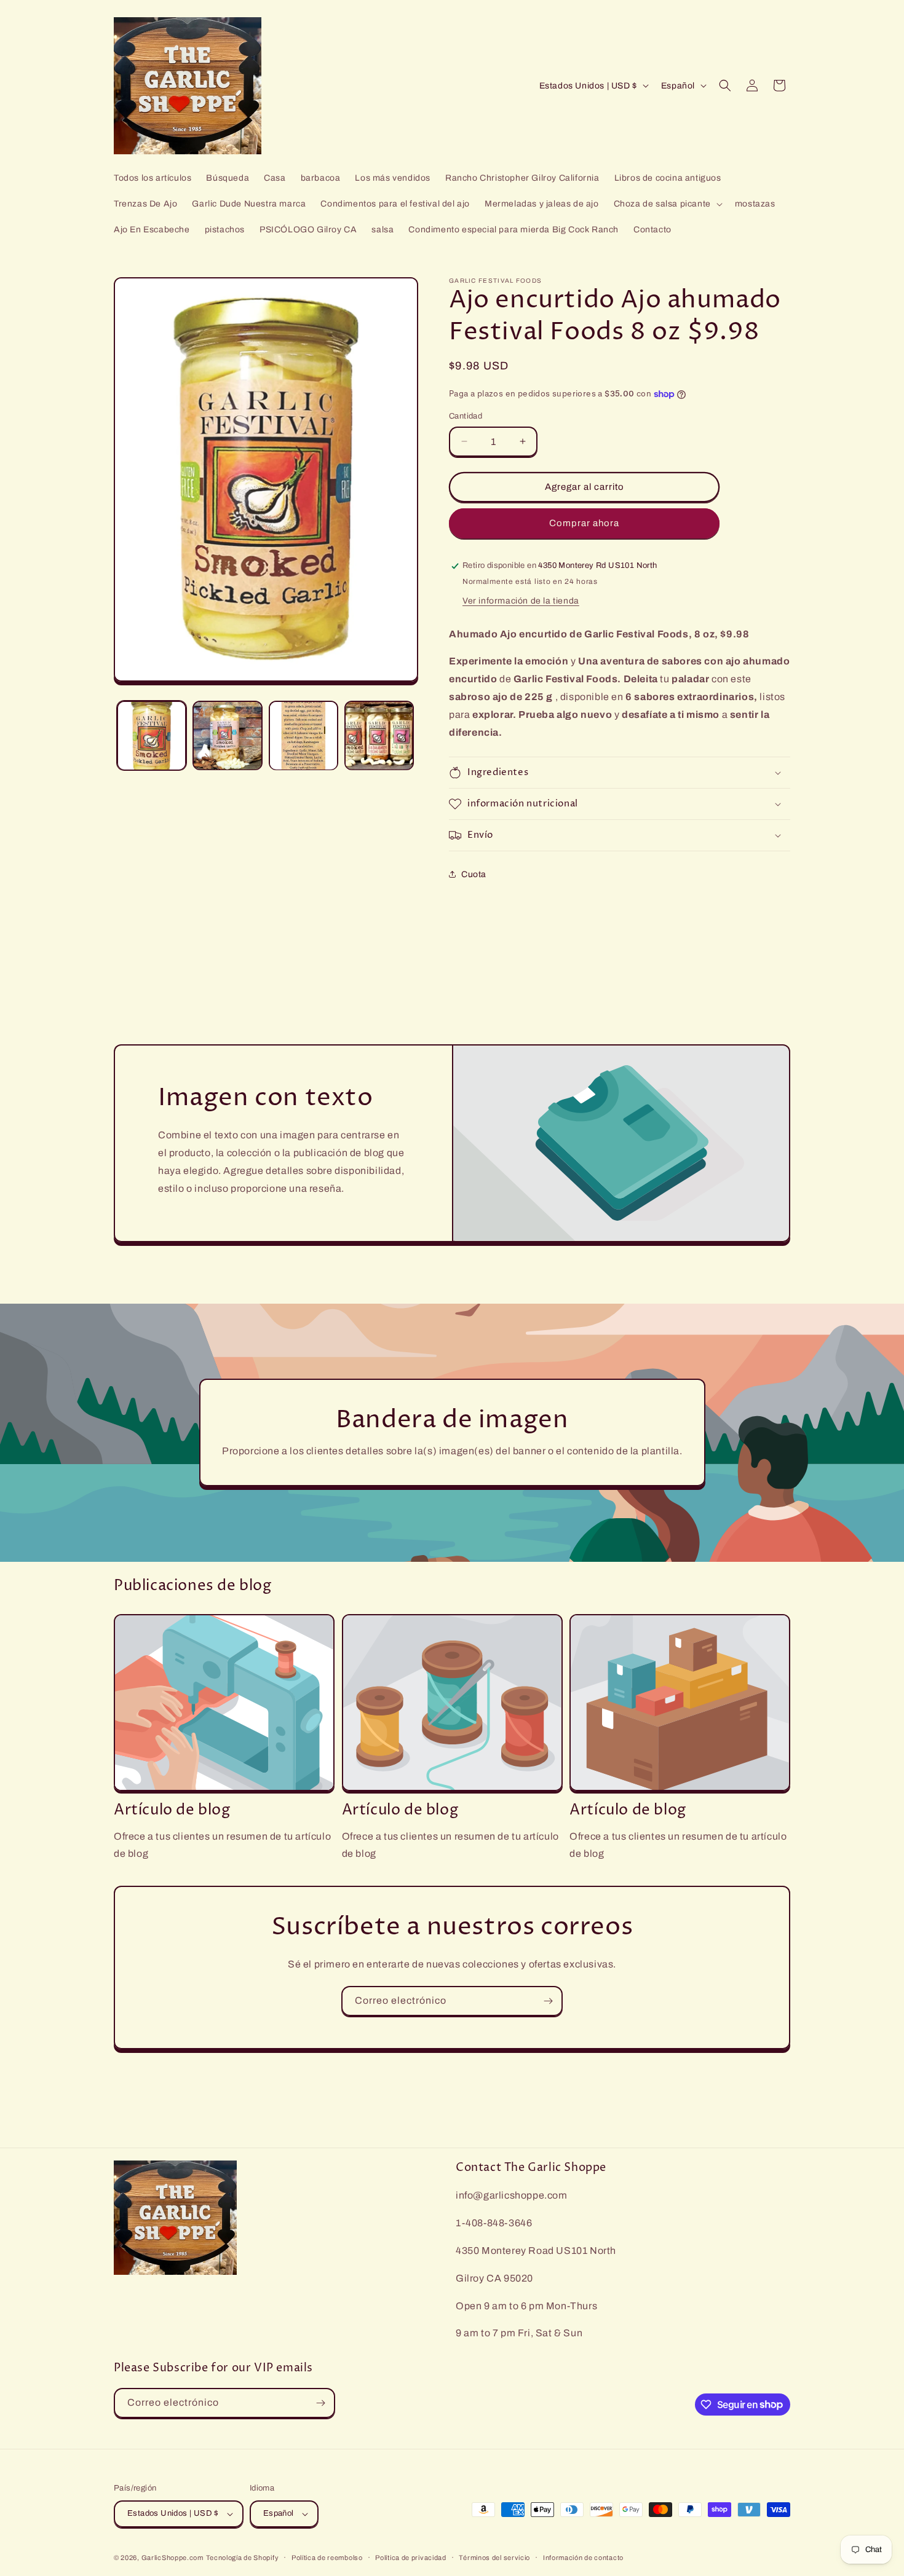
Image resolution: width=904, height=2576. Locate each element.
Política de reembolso (327, 2558)
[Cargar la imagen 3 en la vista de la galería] (303, 735)
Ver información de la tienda (521, 601)
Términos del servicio (494, 2558)
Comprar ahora (584, 523)
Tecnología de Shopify (243, 2558)
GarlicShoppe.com (172, 2558)
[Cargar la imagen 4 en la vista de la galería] (379, 735)
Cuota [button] (474, 874)
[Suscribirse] (548, 2001)
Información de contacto (583, 2558)
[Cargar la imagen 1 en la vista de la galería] (152, 735)
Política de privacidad (410, 2558)
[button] (667, 204)
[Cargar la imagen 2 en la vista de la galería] (227, 735)
